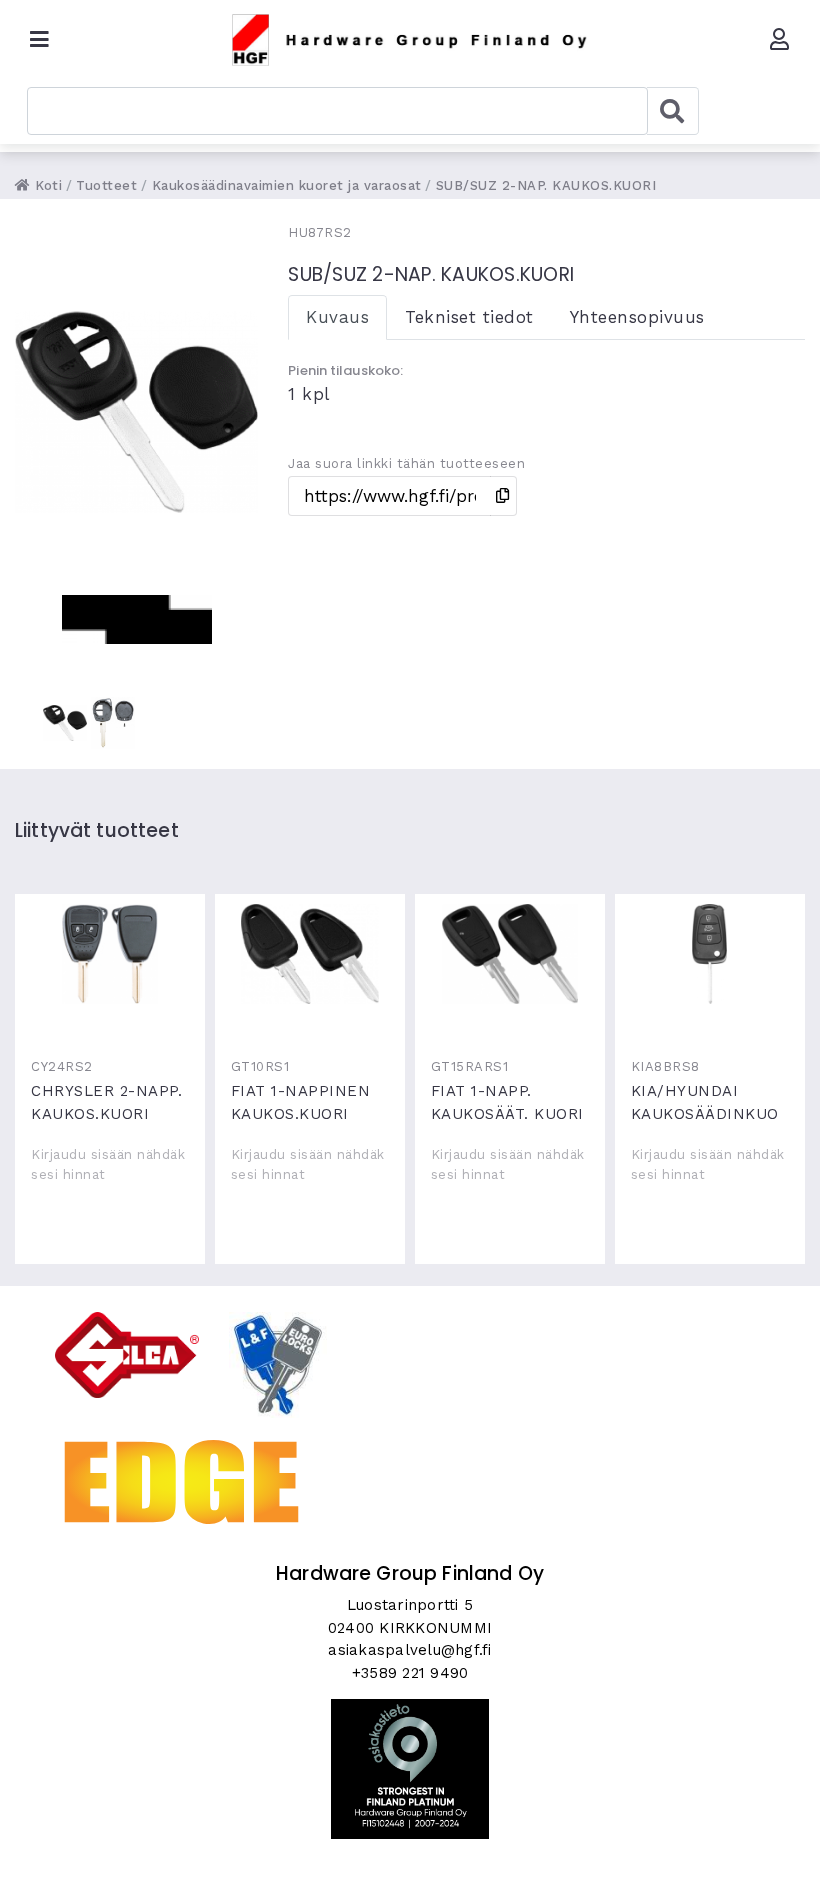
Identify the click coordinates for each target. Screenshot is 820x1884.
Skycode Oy (410, 1851)
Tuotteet (106, 185)
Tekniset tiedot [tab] (469, 317)
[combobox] (337, 111)
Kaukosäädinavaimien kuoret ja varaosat (286, 185)
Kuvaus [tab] (337, 317)
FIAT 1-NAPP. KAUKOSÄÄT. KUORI (510, 954)
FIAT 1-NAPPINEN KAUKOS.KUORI (310, 954)
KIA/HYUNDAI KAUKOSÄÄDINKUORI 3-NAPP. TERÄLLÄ (710, 954)
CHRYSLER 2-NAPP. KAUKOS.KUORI (110, 954)
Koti (46, 185)
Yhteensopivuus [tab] (637, 317)
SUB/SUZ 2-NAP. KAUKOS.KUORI (546, 185)
